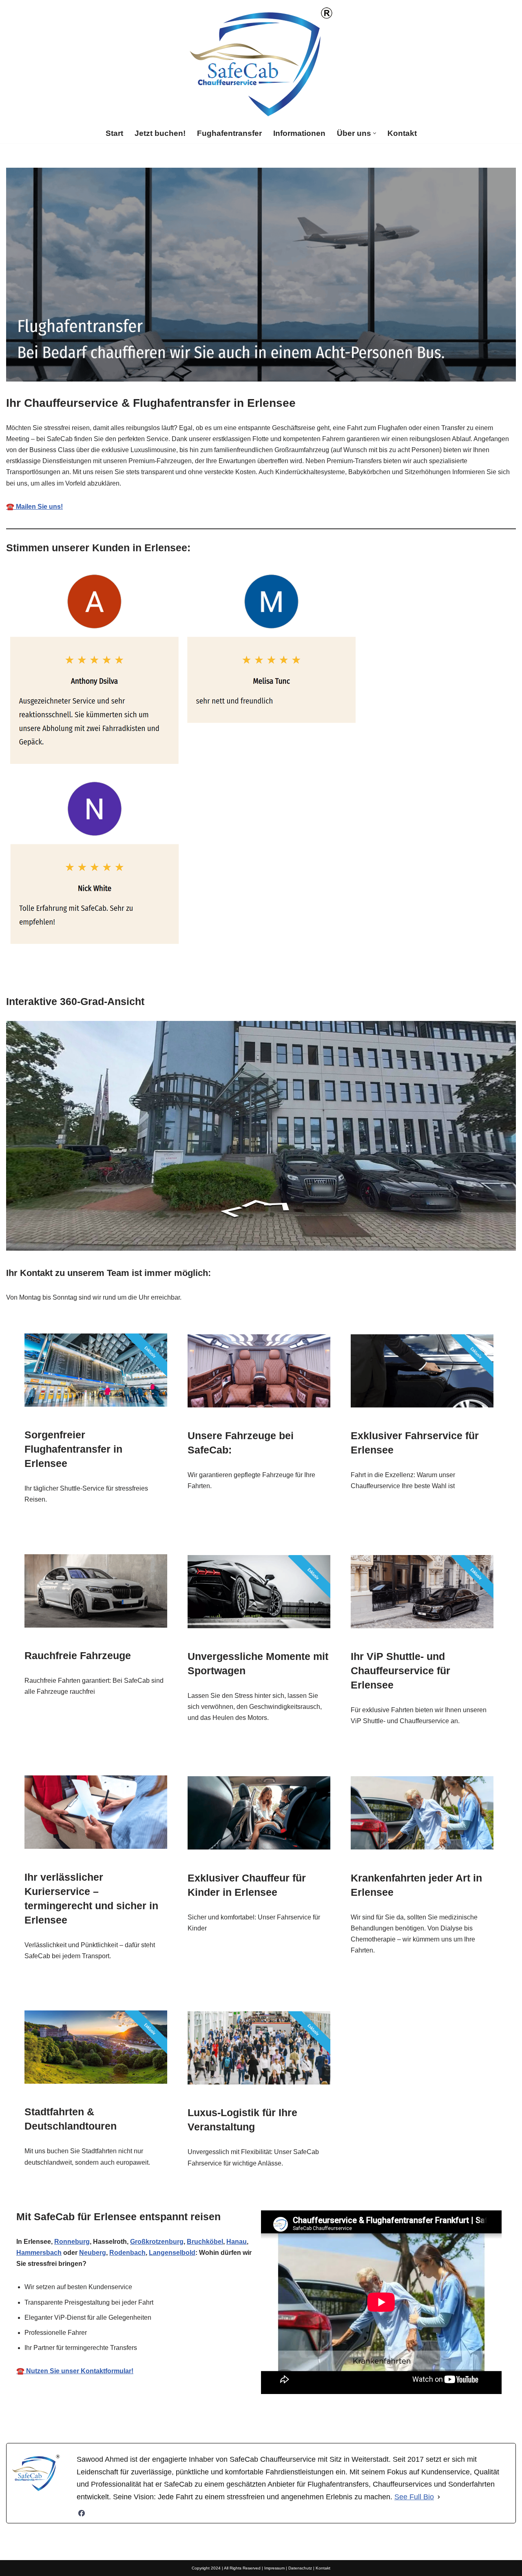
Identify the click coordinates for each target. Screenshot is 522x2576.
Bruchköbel (205, 2242)
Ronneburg (72, 2242)
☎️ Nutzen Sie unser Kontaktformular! (75, 2371)
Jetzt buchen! (160, 133)
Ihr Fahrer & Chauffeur (256, 2417)
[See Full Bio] (439, 2497)
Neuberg (93, 2253)
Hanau (237, 2242)
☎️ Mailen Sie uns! (34, 507)
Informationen (299, 133)
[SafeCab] (261, 62)
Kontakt (402, 133)
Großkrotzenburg (157, 2242)
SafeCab (175, 2417)
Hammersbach (39, 2253)
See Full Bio (414, 2497)
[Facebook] (82, 2513)
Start (114, 133)
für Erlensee (342, 2417)
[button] (375, 133)
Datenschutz (300, 2568)
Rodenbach (127, 2253)
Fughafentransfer (229, 133)
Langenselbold (172, 2253)
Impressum (274, 2568)
